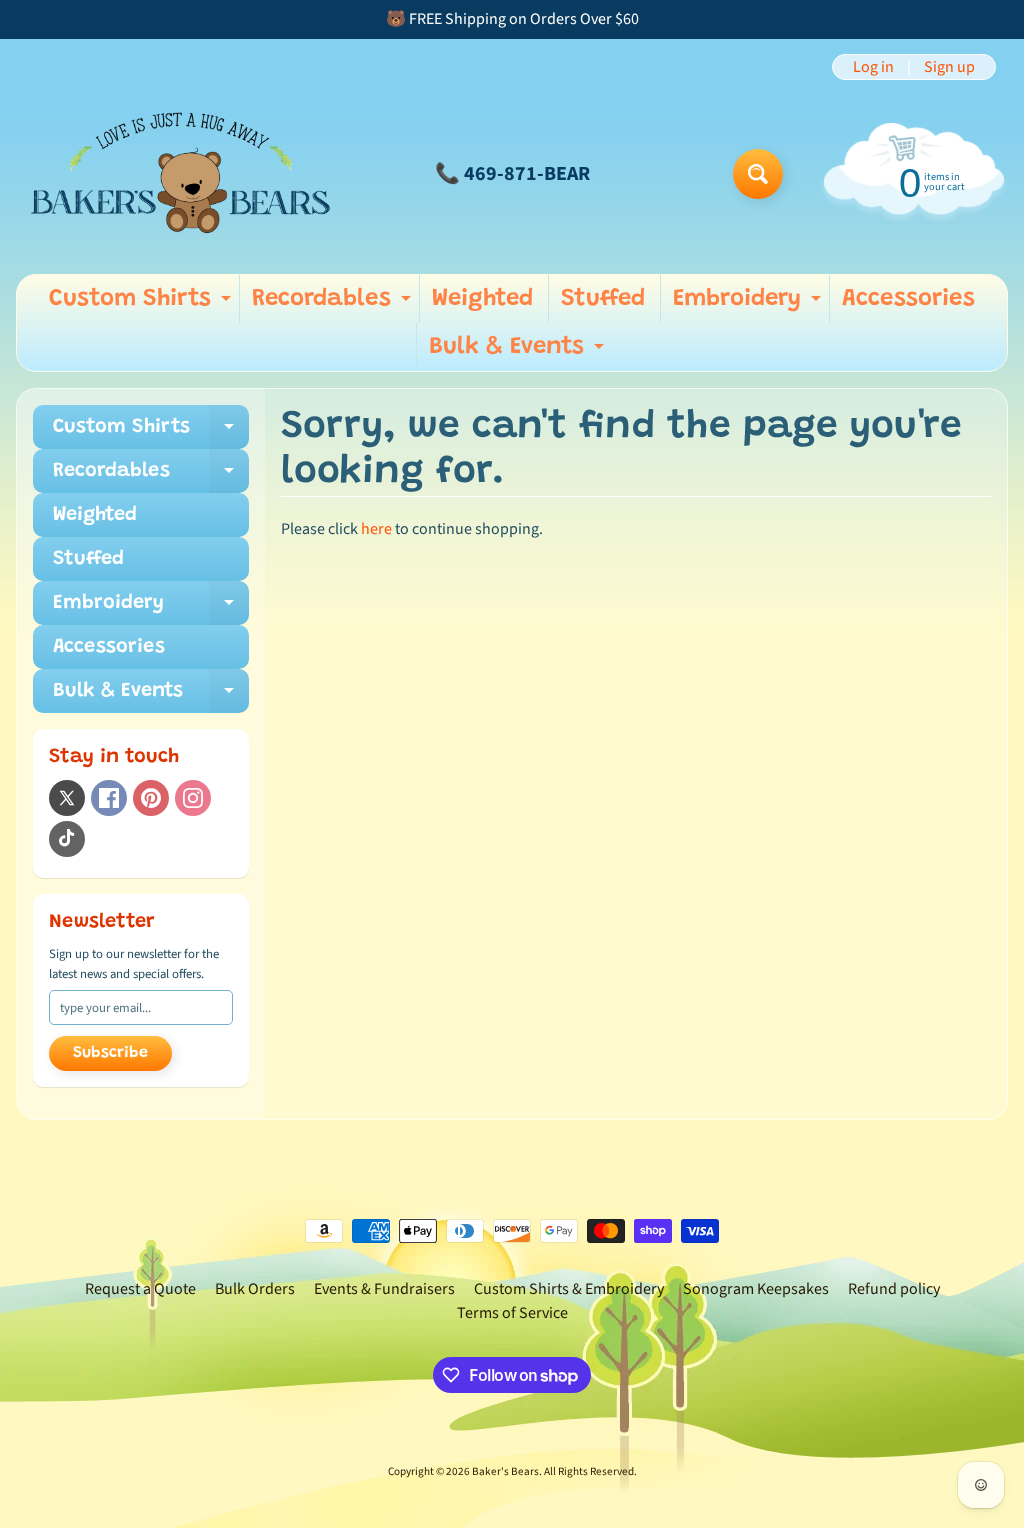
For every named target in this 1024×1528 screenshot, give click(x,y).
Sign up (949, 67)
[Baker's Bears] (181, 173)
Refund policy (894, 1289)
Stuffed (603, 299)
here (376, 529)
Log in (873, 67)
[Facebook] (109, 798)
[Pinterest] (151, 798)
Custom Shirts (142, 305)
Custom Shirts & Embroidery (569, 1289)
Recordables (334, 305)
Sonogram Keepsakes (756, 1289)
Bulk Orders (255, 1289)
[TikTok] (67, 839)
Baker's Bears (505, 1471)
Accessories (908, 299)
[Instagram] (193, 798)
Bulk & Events (519, 353)
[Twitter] (67, 798)
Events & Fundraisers (384, 1289)
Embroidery (749, 305)
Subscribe (110, 1053)
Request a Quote (140, 1289)
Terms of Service (512, 1313)
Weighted (482, 299)
